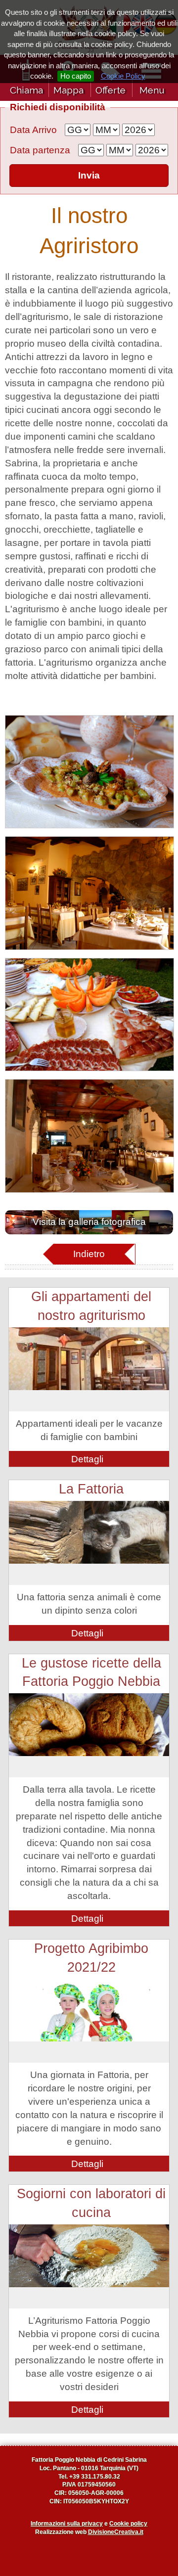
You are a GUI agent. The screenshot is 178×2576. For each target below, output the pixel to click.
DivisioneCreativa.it (116, 2532)
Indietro (89, 1254)
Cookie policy (128, 2524)
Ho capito (76, 76)
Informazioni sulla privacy (67, 2524)
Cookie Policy (123, 76)
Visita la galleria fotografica (89, 1222)
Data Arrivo (33, 130)
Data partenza (40, 150)
